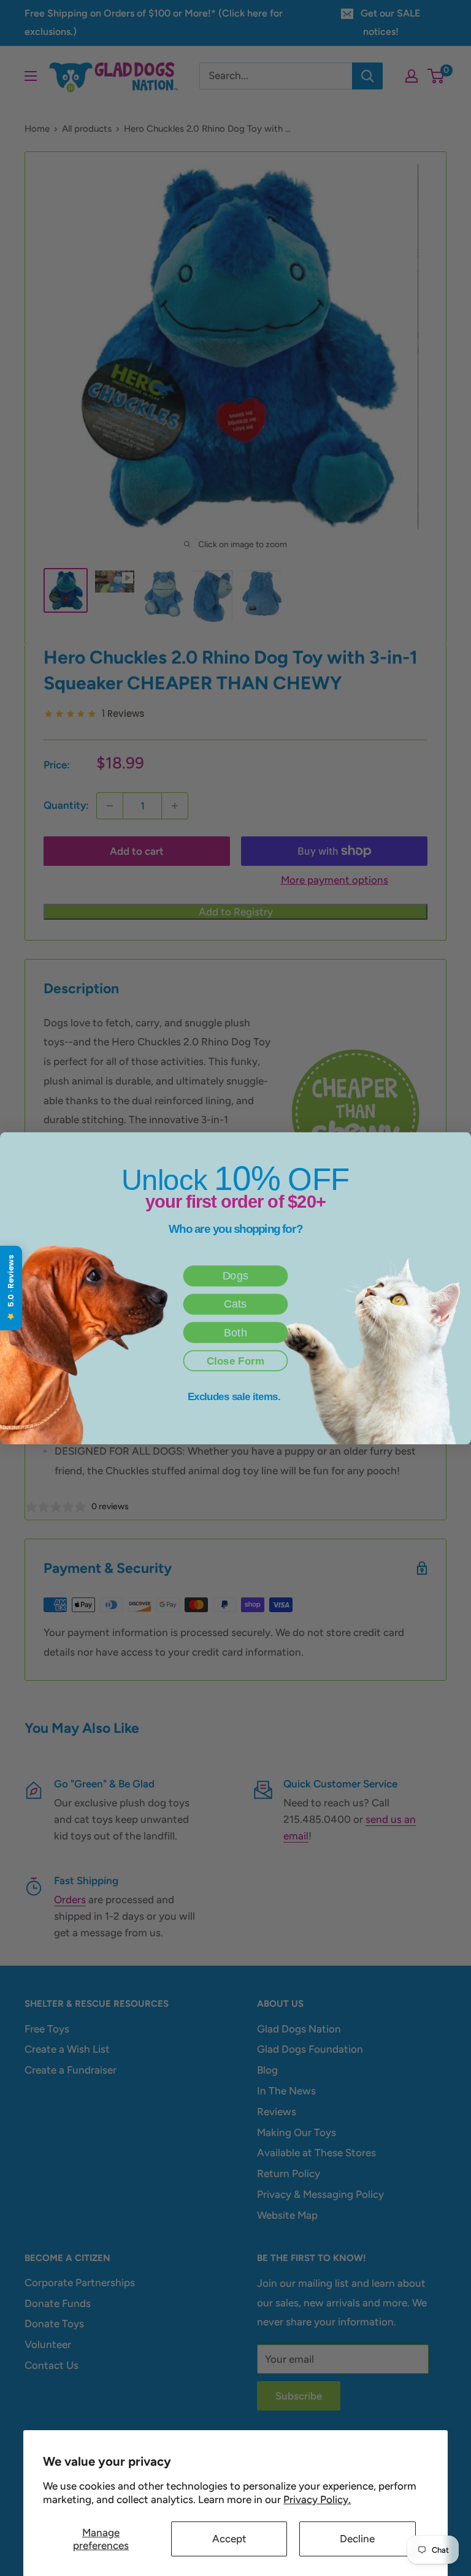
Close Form (235, 1361)
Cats (235, 1304)
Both (235, 1332)
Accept (229, 2539)
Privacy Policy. (317, 2499)
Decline (357, 2539)
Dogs (236, 1276)
